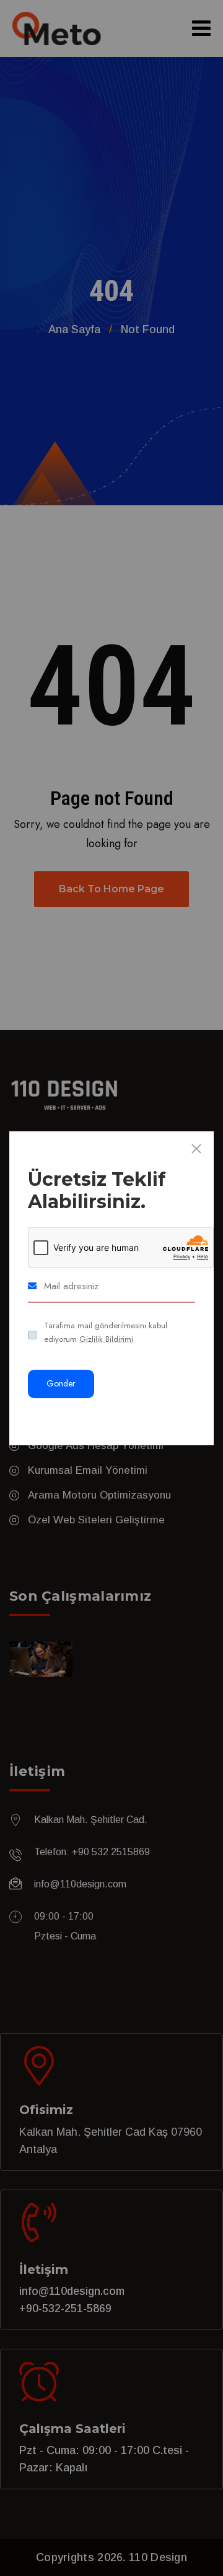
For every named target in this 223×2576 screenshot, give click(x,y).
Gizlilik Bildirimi (106, 1339)
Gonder (61, 1383)
